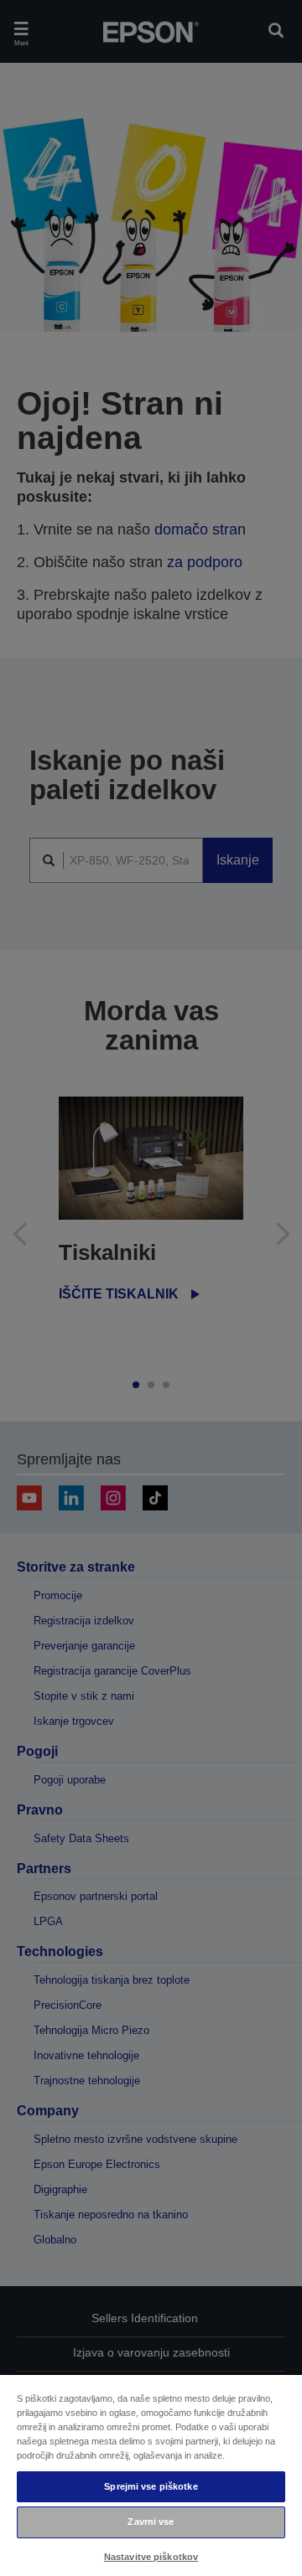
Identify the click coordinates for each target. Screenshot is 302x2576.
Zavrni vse (151, 2522)
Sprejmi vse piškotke (151, 2486)
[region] (151, 2475)
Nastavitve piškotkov (151, 2557)
